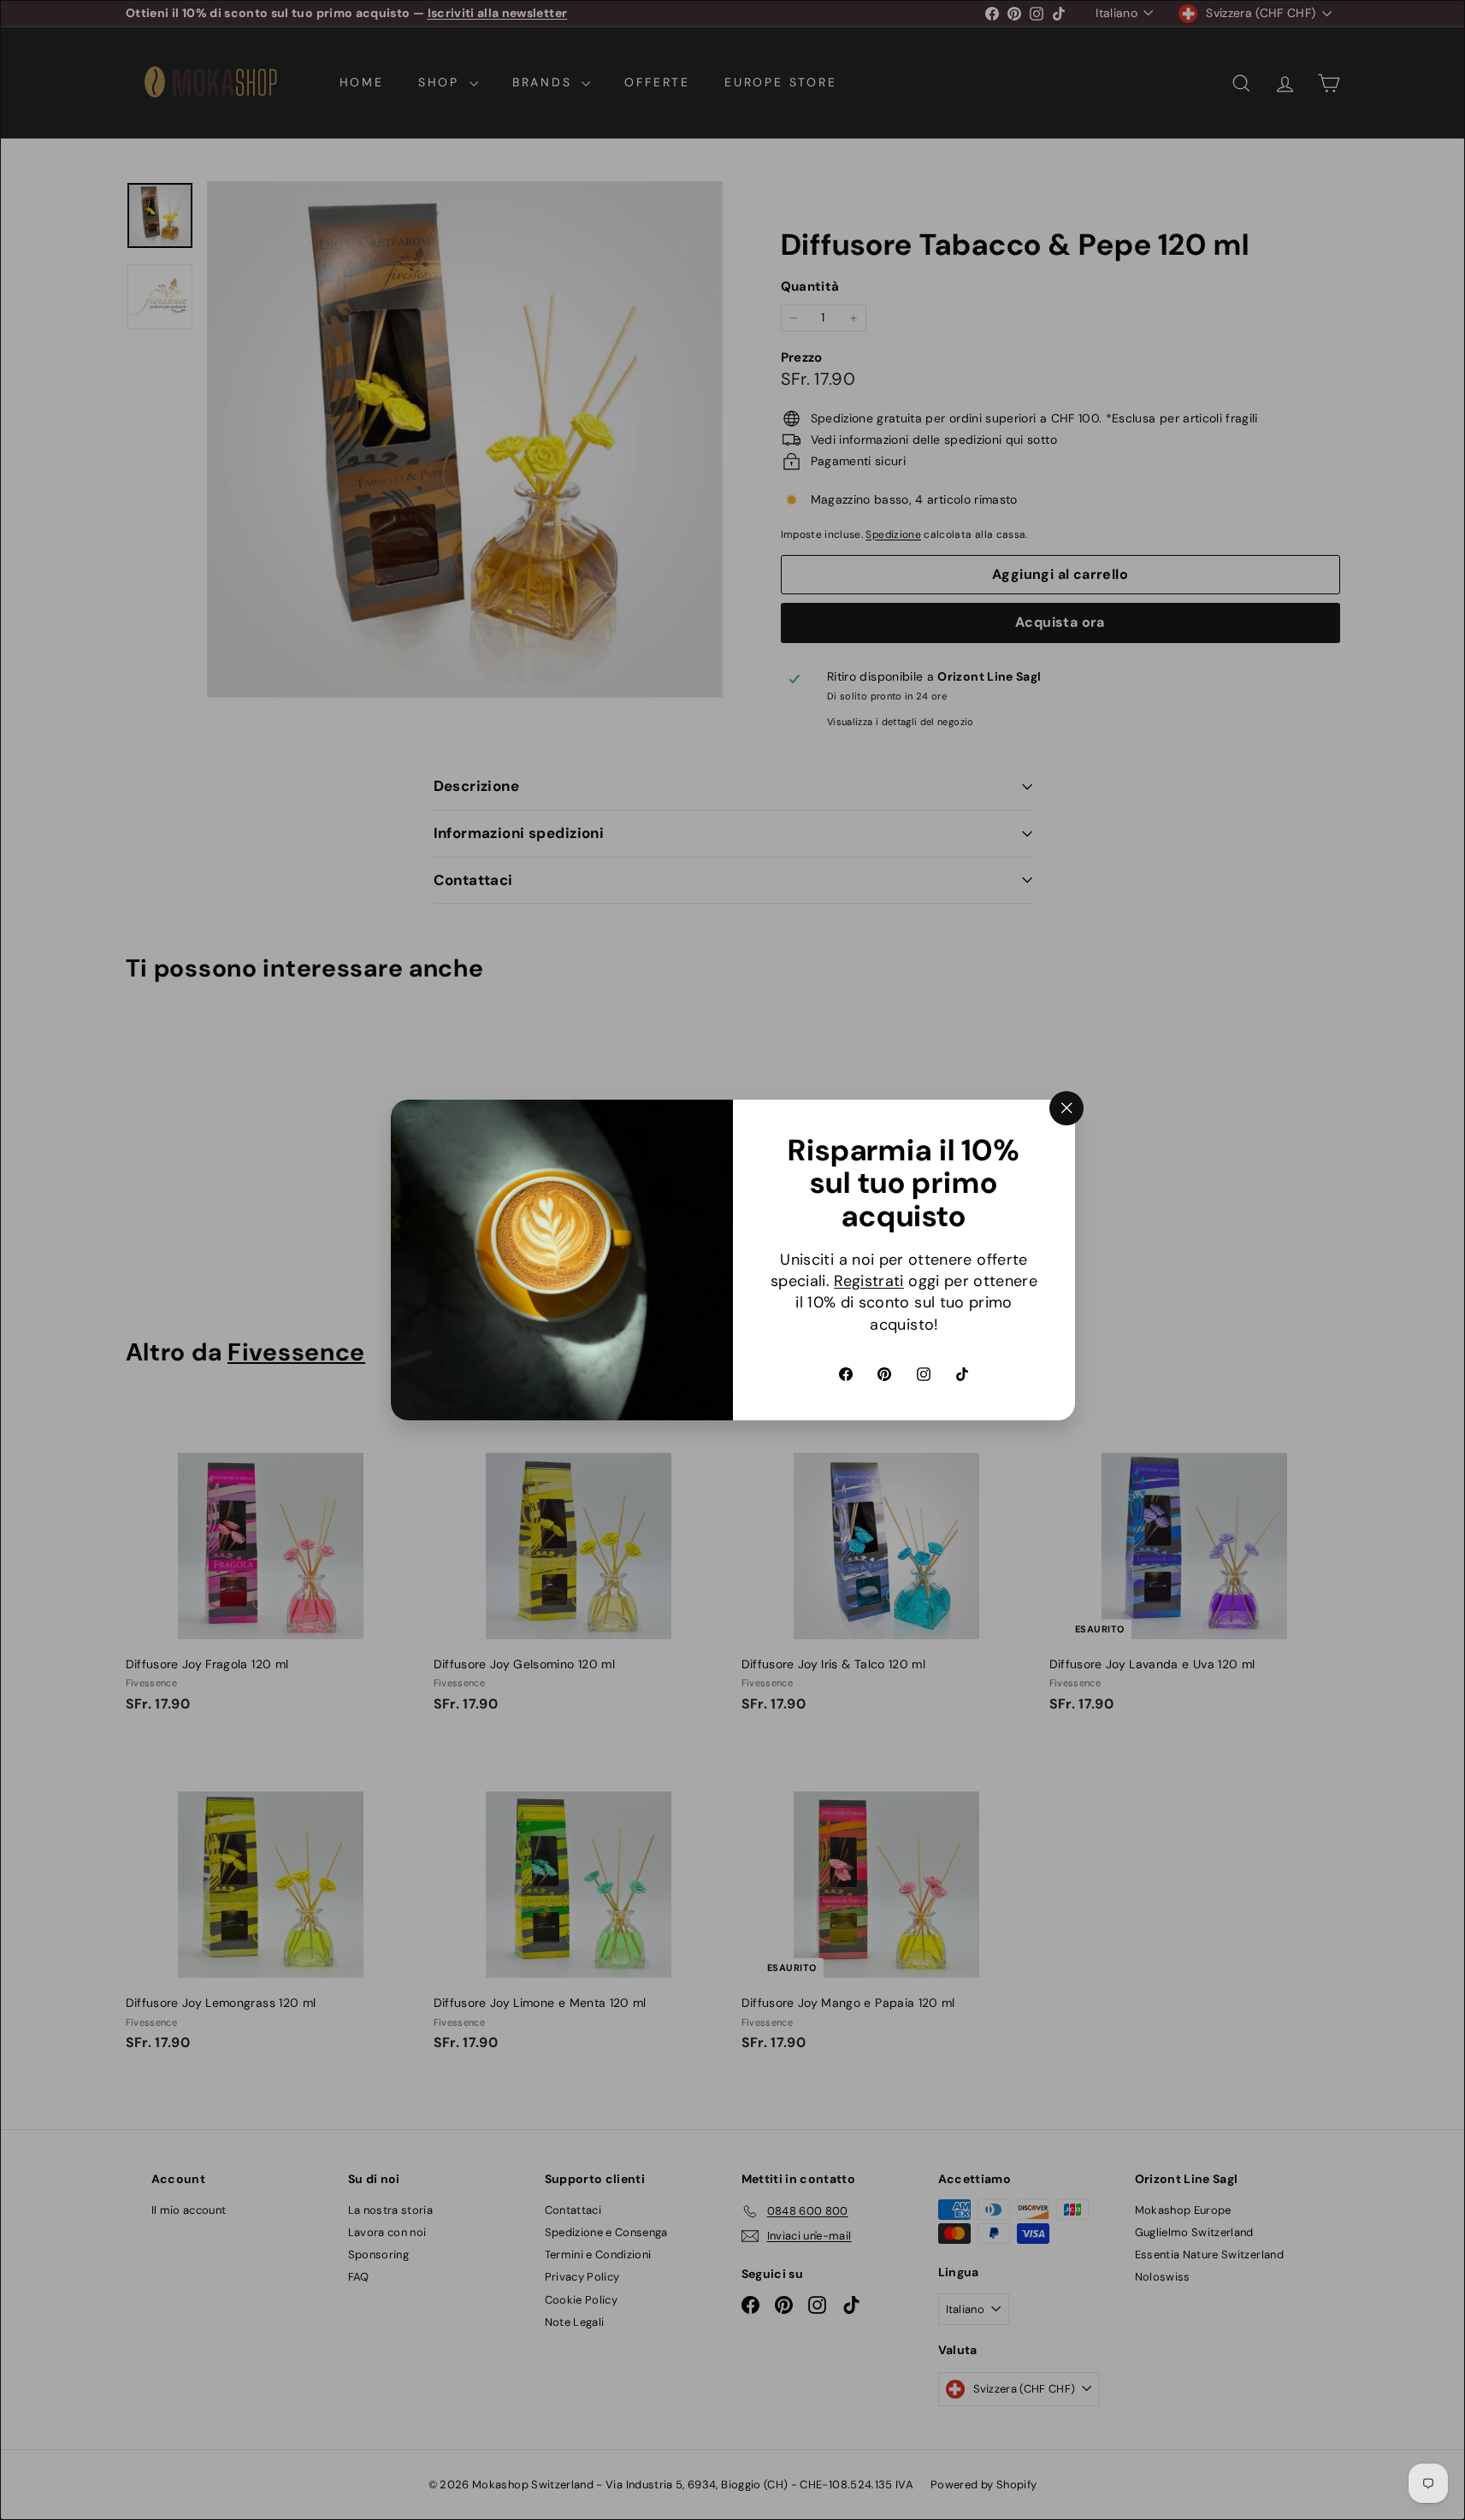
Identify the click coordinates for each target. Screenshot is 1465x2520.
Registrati (869, 1281)
